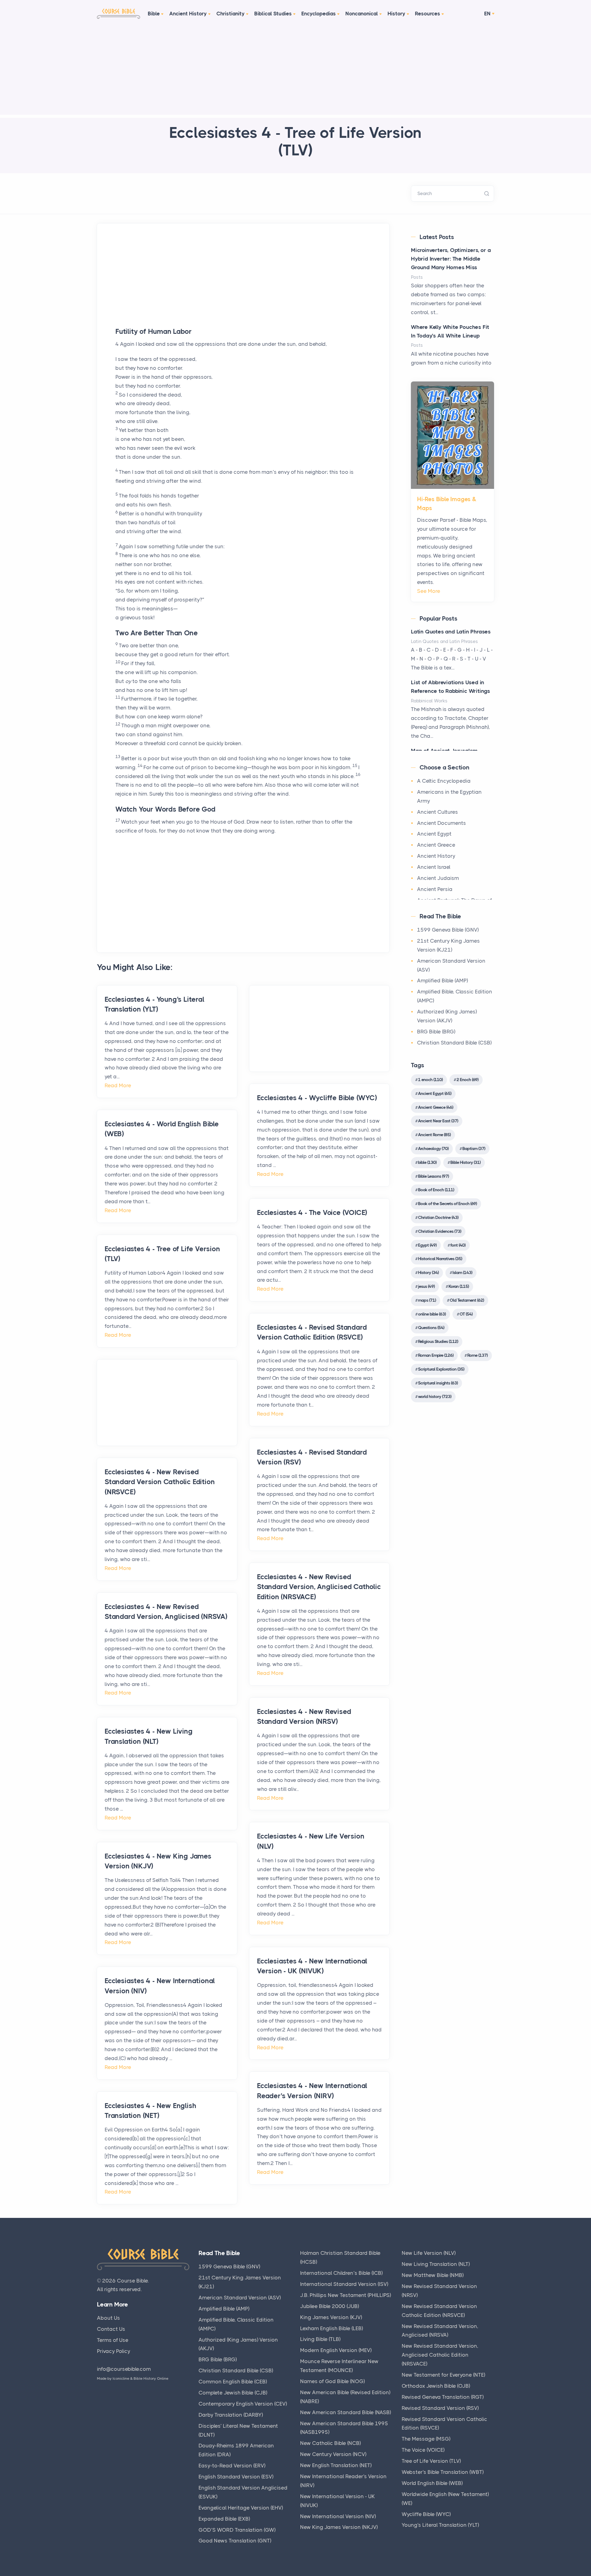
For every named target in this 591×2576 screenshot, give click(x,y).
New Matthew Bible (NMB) (433, 2275)
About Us (109, 2318)
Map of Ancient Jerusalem (444, 751)
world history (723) (435, 1396)
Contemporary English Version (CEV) (243, 2404)
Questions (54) (431, 1328)
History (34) (428, 1272)
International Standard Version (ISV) (344, 2284)
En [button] (487, 14)
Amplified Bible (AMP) (442, 980)
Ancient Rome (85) (434, 1135)
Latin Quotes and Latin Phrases (451, 632)
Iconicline (121, 2378)
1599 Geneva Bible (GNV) (448, 930)
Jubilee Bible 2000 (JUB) (330, 2306)
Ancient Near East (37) (438, 1121)
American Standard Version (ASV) (240, 2298)
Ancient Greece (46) (436, 1107)
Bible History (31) (465, 1162)
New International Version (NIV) (338, 2516)
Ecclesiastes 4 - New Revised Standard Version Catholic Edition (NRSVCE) (160, 1482)
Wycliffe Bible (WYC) (426, 2514)
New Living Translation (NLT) (436, 2264)
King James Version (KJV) (331, 2317)
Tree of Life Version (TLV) (431, 2461)
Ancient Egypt (434, 834)
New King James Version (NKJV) (339, 2527)
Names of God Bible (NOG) (332, 2381)
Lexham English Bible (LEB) (332, 2328)
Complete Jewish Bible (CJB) (233, 2393)
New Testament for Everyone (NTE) (443, 2375)
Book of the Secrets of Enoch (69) (447, 1204)
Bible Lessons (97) (433, 1176)
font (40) (458, 1245)
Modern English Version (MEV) (336, 2350)
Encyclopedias (319, 14)
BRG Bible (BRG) (436, 1032)
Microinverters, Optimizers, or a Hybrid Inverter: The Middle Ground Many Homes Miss (451, 259)
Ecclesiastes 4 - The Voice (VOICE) (312, 1213)
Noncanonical (362, 14)
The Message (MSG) (426, 2439)
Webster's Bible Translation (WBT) (443, 2472)
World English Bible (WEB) (432, 2483)
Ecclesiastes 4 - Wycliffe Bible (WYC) (317, 1098)
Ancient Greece (436, 845)
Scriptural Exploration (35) (441, 1369)
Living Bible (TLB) (320, 2339)
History (396, 14)
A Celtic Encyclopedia (444, 781)
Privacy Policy (114, 2351)
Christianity (231, 14)
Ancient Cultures (438, 812)
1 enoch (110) (430, 1080)
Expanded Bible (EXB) (224, 2519)
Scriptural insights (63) (438, 1383)
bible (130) (427, 1162)
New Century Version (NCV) (333, 2454)
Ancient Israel (434, 867)
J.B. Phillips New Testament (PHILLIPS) (346, 2295)
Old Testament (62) (467, 1300)
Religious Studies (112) (438, 1341)
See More (429, 591)
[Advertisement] (295, 72)
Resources (428, 14)
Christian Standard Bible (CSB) (454, 1043)
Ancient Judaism (438, 878)
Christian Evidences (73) (440, 1231)
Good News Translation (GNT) (235, 2541)
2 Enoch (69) (467, 1080)
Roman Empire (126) (436, 1355)
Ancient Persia (435, 889)
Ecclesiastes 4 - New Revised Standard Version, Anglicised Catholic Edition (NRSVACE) (319, 1587)
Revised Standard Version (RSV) (440, 2408)
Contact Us (111, 2329)
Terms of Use (113, 2340)
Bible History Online (151, 2378)
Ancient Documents (442, 823)
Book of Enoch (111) (436, 1190)
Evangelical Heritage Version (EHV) (241, 2508)
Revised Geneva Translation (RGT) (443, 2397)
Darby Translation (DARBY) (231, 2415)
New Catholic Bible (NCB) (330, 2443)
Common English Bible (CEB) (233, 2382)
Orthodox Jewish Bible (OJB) (436, 2386)
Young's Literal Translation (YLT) (440, 2525)
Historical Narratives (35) (440, 1259)
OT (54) (466, 1314)
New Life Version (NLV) (429, 2253)
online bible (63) (432, 1314)
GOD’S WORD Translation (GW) (237, 2530)
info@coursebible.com (124, 2369)
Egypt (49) (427, 1245)
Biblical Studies (273, 14)
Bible (154, 14)
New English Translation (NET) (336, 2465)
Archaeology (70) (433, 1148)
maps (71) (427, 1300)
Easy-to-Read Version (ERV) (232, 2466)
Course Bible (132, 2281)
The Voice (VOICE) (423, 2450)
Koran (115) (459, 1286)
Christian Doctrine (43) (438, 1217)
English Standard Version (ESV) (236, 2477)
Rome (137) (477, 1355)
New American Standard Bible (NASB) (346, 2412)
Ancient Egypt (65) (435, 1093)
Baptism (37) (474, 1148)
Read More (118, 1085)
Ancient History (188, 14)
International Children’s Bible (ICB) (341, 2273)
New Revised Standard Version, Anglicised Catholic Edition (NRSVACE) (440, 2355)
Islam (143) (462, 1272)
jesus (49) (426, 1286)
